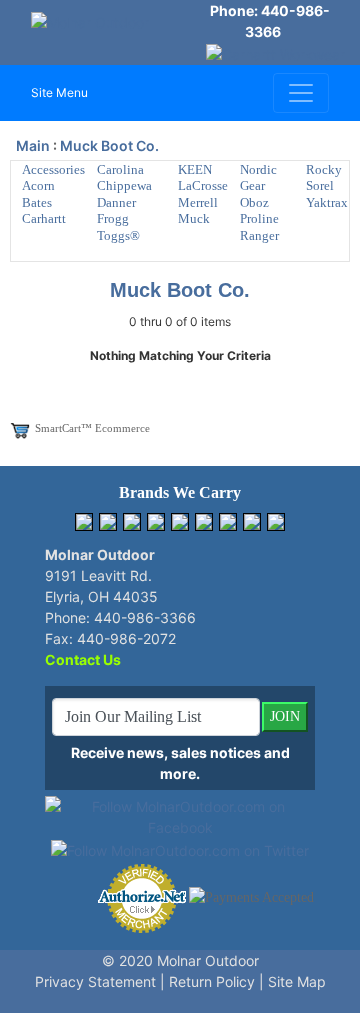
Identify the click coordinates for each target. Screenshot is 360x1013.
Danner (116, 202)
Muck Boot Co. (109, 145)
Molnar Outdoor (208, 960)
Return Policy (212, 981)
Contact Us (83, 659)
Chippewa (124, 185)
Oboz (254, 202)
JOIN (285, 716)
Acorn (38, 185)
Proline (259, 218)
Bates (37, 202)
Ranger (259, 235)
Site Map (297, 981)
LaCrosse (203, 185)
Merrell (198, 202)
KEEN (195, 169)
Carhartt (44, 218)
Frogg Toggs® (118, 227)
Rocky (324, 169)
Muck (194, 218)
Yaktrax (327, 202)
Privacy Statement (95, 981)
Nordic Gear (258, 178)
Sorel (320, 185)
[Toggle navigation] (301, 93)
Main (33, 145)
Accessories (53, 169)
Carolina (120, 169)
